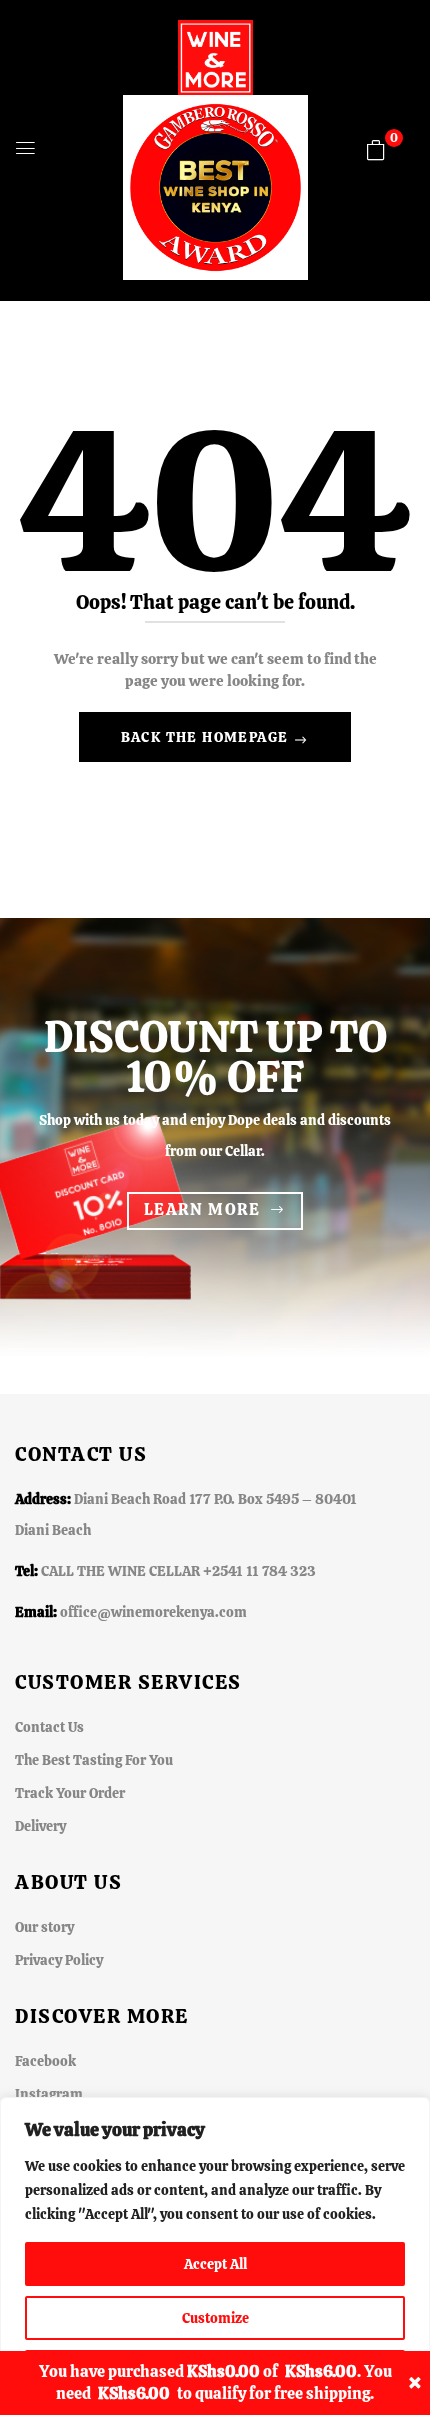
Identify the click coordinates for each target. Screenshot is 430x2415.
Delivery (40, 1826)
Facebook (45, 2061)
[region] (215, 2256)
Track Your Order (70, 1793)
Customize (215, 2318)
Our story (44, 1927)
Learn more (202, 1209)
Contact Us (49, 1727)
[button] (376, 150)
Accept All (215, 2264)
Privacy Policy (59, 1960)
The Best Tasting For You (94, 1760)
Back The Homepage (207, 737)
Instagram (49, 2094)
